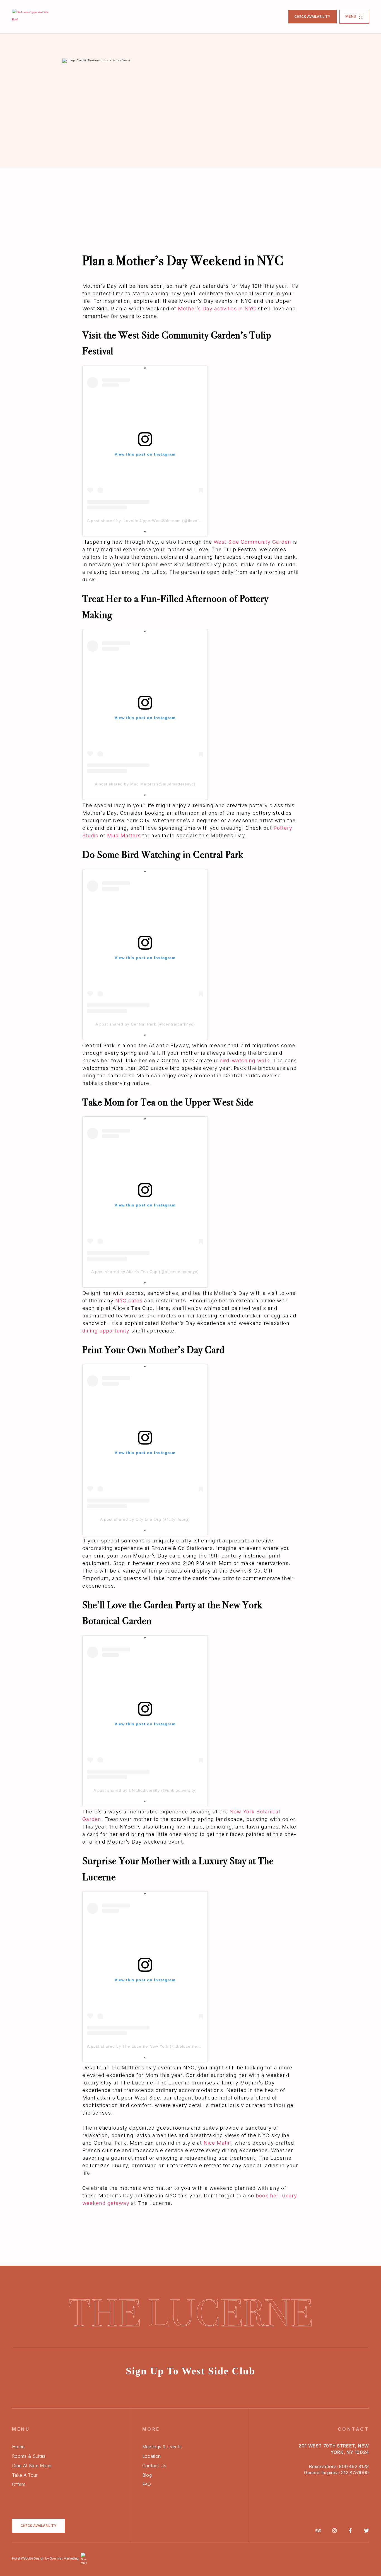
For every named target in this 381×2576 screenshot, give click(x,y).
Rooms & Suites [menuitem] (29, 2456)
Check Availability (312, 17)
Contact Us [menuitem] (154, 2466)
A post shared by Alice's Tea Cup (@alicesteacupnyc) (145, 1272)
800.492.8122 (354, 2467)
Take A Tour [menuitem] (25, 2475)
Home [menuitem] (18, 2447)
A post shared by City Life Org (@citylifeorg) (145, 1519)
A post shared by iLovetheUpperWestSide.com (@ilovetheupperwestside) (161, 521)
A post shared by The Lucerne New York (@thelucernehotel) (148, 2046)
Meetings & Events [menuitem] (162, 2447)
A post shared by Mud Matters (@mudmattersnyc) (145, 784)
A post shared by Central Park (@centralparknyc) (145, 1024)
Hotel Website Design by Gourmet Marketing (45, 2558)
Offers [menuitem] (19, 2484)
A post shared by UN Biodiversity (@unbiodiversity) (145, 1790)
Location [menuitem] (152, 2456)
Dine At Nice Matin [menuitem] (32, 2466)
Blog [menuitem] (147, 2475)
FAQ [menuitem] (147, 2484)
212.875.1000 (355, 2473)
